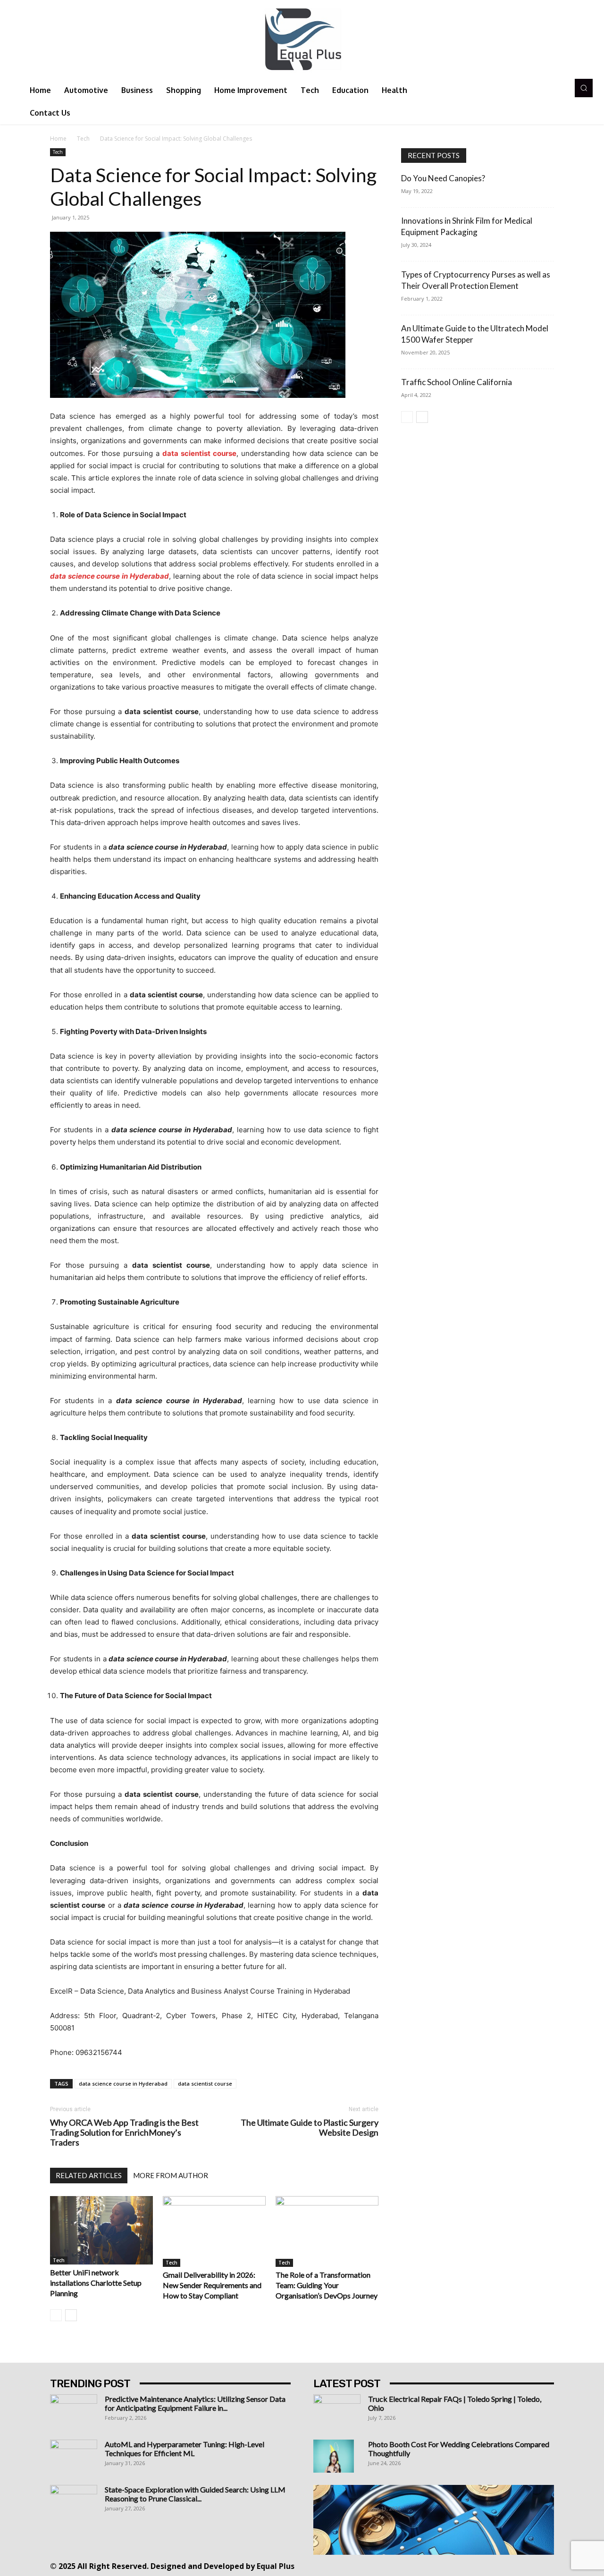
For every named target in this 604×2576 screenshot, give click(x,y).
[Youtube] (519, 2565)
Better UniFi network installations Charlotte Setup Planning (96, 2283)
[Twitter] (477, 2565)
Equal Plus (276, 2566)
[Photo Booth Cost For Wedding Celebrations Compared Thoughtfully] (334, 2456)
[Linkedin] (434, 2565)
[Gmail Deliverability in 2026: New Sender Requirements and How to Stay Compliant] (214, 2231)
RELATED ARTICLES (89, 2175)
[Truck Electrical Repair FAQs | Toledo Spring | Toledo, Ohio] (337, 2411)
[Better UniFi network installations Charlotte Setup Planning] (101, 2230)
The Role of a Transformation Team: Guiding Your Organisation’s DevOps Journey (327, 2285)
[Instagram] (413, 2565)
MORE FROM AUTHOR (171, 2175)
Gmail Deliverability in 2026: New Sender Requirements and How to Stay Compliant (212, 2285)
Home (58, 139)
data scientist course (205, 2084)
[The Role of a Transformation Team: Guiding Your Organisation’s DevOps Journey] (327, 2231)
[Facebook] (392, 2565)
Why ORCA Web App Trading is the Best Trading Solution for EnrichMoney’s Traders (124, 2133)
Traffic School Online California (457, 382)
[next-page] (71, 2315)
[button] (584, 88)
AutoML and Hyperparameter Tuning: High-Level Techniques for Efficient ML (185, 2449)
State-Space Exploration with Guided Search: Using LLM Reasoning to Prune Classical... (195, 2494)
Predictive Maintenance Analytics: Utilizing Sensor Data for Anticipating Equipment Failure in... (195, 2403)
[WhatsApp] (498, 2565)
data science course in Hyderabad (123, 2084)
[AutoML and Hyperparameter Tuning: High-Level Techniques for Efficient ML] (74, 2456)
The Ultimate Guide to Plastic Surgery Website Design (310, 2128)
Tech (83, 139)
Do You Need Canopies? (443, 178)
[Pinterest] (456, 2565)
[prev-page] (56, 2315)
